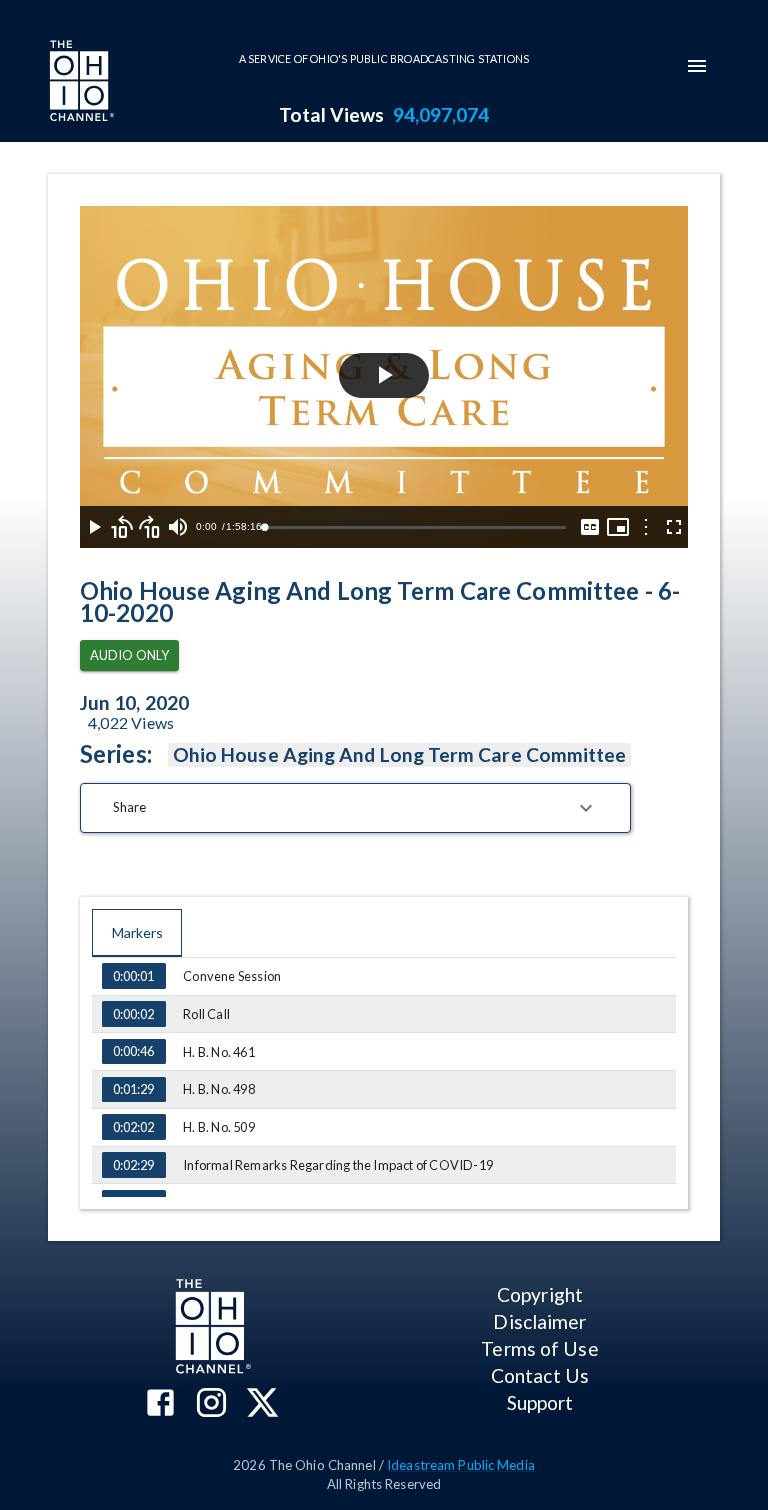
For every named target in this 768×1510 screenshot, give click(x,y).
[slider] (415, 527)
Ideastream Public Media (461, 1465)
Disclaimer (539, 1321)
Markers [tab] (137, 932)
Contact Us (540, 1375)
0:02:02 (133, 1127)
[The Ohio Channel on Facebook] (160, 1404)
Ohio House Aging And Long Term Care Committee (400, 754)
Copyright (540, 1294)
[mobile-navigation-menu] (697, 66)
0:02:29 (133, 1165)
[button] (355, 808)
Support (540, 1402)
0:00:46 (133, 1051)
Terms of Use (539, 1348)
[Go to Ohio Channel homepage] (80, 83)
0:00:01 (133, 976)
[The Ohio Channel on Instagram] (211, 1404)
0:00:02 (133, 1014)
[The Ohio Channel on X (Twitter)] (262, 1404)
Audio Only (129, 655)
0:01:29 (133, 1089)
